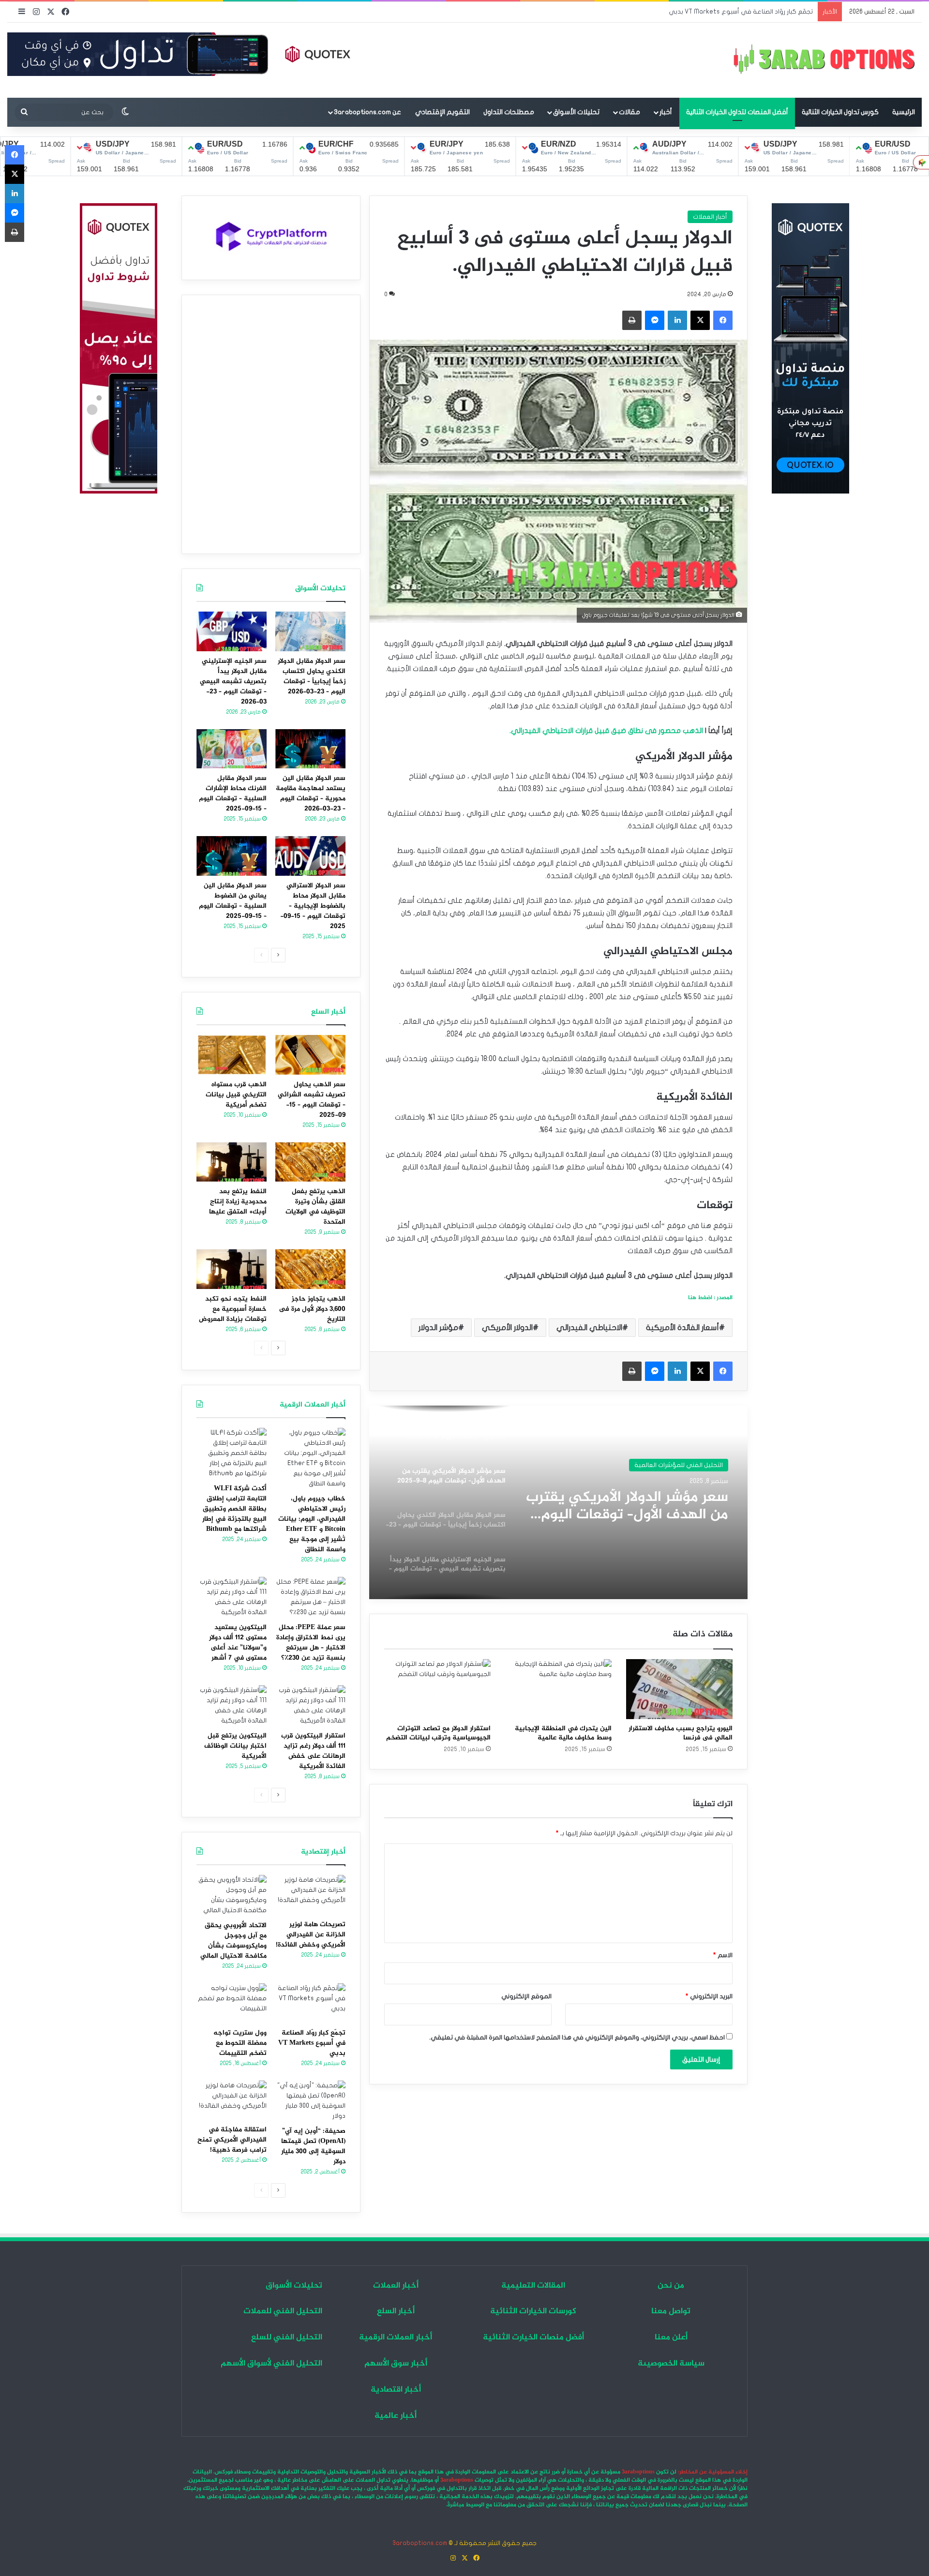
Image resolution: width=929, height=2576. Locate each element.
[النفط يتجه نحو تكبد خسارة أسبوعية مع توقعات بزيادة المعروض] (232, 1269)
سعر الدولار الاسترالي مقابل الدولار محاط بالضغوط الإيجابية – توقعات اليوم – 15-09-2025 (313, 906)
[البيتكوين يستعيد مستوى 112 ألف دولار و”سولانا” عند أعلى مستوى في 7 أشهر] (232, 1597)
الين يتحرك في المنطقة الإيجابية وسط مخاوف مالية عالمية (563, 1733)
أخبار (666, 112)
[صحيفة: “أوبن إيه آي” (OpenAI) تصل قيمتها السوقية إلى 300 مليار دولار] (310, 2101)
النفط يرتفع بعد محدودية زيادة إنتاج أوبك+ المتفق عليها (238, 1202)
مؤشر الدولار (438, 1328)
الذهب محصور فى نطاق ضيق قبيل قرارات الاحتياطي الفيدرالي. (606, 731)
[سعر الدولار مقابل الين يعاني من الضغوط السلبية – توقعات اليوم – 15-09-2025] (232, 856)
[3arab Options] (824, 60)
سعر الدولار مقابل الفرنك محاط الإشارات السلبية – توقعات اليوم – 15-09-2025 (233, 794)
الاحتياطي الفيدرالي (589, 1328)
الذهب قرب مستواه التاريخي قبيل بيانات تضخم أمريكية (236, 1095)
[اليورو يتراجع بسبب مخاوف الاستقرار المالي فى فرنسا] (679, 1689)
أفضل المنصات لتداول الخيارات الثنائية (737, 112)
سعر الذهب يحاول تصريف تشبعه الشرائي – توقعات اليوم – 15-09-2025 (312, 1100)
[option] (558, 1502)
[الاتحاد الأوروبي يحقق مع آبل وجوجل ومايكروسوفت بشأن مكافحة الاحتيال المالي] (232, 1895)
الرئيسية (904, 112)
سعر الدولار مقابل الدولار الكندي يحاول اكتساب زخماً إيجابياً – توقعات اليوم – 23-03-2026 (632, 1506)
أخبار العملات (710, 217)
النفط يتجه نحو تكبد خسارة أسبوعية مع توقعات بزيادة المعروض (233, 1309)
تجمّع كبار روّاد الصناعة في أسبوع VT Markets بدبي (312, 2043)
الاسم (723, 1955)
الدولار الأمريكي (507, 1328)
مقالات (629, 112)
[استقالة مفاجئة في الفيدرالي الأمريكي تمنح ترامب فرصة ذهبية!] (232, 2100)
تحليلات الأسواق (576, 112)
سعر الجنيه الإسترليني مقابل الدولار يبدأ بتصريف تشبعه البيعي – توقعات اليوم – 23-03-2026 (233, 681)
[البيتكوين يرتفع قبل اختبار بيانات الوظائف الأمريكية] (232, 1706)
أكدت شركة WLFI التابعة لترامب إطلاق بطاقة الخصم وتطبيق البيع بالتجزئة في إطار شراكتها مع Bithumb (234, 1509)
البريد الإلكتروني (709, 1996)
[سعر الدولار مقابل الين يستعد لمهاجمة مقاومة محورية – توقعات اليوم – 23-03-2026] (310, 749)
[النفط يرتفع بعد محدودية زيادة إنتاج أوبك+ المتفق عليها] (232, 1162)
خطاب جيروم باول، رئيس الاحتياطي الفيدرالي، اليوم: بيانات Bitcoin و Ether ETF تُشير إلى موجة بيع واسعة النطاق (312, 1524)
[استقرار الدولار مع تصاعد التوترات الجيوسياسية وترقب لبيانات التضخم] (437, 1689)
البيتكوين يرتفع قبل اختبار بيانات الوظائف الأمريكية (235, 1746)
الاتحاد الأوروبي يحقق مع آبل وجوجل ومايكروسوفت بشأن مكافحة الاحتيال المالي (233, 1941)
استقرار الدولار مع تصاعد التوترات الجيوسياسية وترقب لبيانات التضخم (438, 1733)
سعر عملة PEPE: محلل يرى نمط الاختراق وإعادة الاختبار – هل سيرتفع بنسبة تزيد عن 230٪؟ (311, 1643)
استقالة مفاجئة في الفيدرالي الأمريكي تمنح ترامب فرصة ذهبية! (232, 2140)
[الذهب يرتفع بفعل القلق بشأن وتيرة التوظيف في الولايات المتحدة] (310, 1162)
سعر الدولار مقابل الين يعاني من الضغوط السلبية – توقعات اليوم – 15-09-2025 (233, 901)
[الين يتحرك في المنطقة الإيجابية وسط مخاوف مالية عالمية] (558, 1689)
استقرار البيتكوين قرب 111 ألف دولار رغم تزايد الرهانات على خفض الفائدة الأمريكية (313, 1751)
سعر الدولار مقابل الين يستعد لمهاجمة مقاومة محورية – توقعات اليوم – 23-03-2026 (311, 794)
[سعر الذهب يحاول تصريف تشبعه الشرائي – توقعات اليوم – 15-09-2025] (310, 1055)
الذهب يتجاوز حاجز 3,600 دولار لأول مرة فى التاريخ (312, 1309)
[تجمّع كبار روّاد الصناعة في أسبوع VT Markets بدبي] (310, 2003)
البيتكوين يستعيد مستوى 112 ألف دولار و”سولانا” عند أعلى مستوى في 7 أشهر (238, 1643)
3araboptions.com (420, 2543)
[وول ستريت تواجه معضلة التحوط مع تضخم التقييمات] (232, 2003)
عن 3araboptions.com (367, 112)
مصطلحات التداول (509, 112)
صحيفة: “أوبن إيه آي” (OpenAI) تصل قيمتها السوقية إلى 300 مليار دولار (313, 2146)
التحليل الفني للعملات (693, 1465)
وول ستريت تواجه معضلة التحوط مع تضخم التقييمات (240, 2043)
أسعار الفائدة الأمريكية (682, 1328)
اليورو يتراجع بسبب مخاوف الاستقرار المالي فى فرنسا (681, 1733)
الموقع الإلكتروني (526, 1996)
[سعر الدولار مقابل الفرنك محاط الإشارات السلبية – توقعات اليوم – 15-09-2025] (232, 749)
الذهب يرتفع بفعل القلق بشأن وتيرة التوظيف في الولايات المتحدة (315, 1207)
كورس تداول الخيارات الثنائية (840, 112)
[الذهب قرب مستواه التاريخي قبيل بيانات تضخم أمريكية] (232, 1055)
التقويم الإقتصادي (442, 112)
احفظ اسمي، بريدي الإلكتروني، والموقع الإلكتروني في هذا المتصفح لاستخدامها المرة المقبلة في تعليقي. (577, 2037)
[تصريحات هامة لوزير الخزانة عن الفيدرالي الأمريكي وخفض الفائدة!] (310, 1895)
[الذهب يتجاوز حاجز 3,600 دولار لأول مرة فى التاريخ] (310, 1269)
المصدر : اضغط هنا (710, 1298)
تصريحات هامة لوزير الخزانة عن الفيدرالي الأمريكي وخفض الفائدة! (311, 1935)
